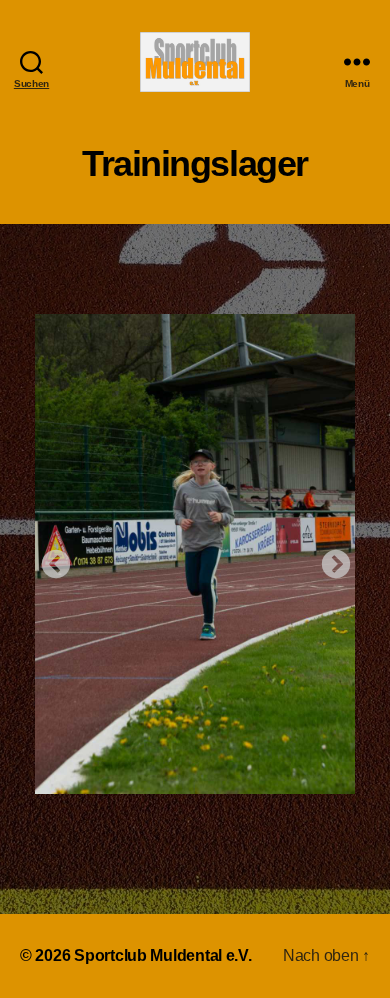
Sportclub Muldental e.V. (163, 955)
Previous (50, 559)
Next (330, 559)
